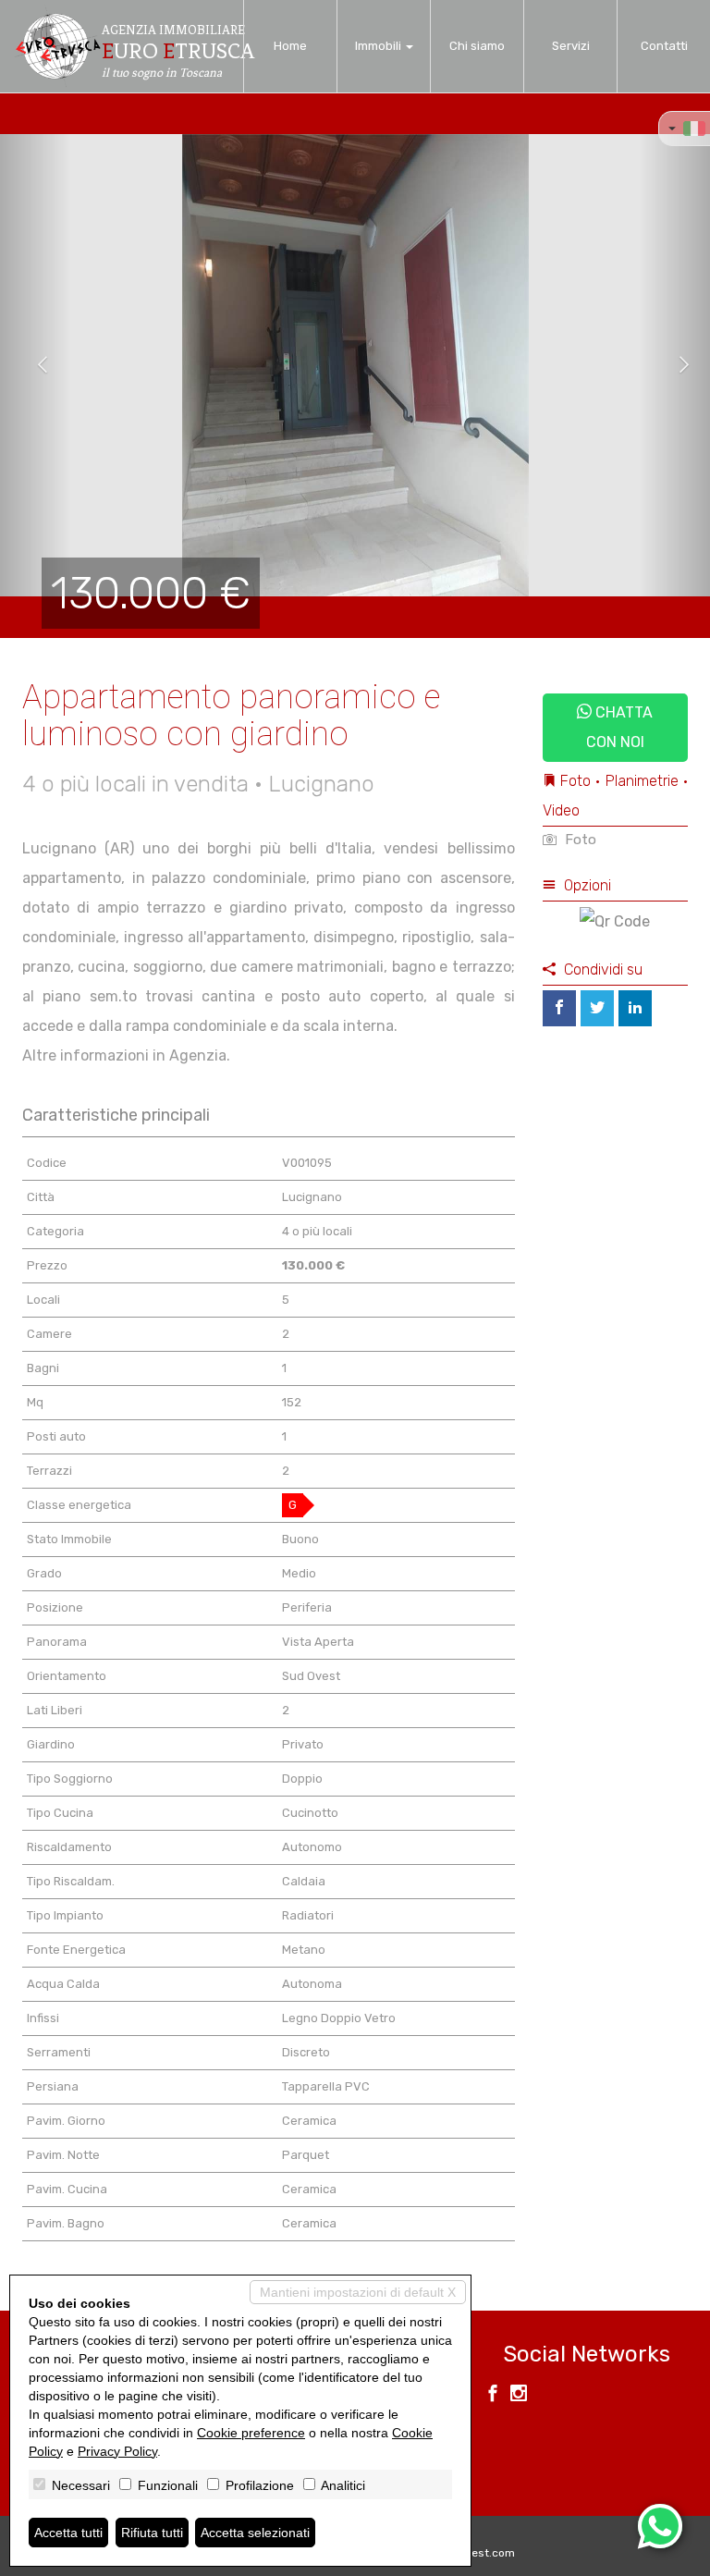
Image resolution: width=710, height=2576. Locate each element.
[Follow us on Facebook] (493, 2396)
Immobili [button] (379, 46)
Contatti (664, 46)
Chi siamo (477, 46)
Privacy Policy (117, 2451)
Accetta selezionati (255, 2533)
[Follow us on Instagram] (519, 2396)
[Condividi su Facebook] (559, 1008)
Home (290, 46)
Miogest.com (481, 2553)
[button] (36, 365)
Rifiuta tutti (152, 2533)
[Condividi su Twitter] (597, 1008)
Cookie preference (251, 2433)
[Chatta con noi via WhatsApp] (660, 2526)
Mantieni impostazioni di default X (358, 2292)
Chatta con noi (620, 727)
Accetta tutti (68, 2533)
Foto (579, 840)
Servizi (571, 46)
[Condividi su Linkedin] (635, 1008)
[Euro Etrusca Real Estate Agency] (57, 46)
